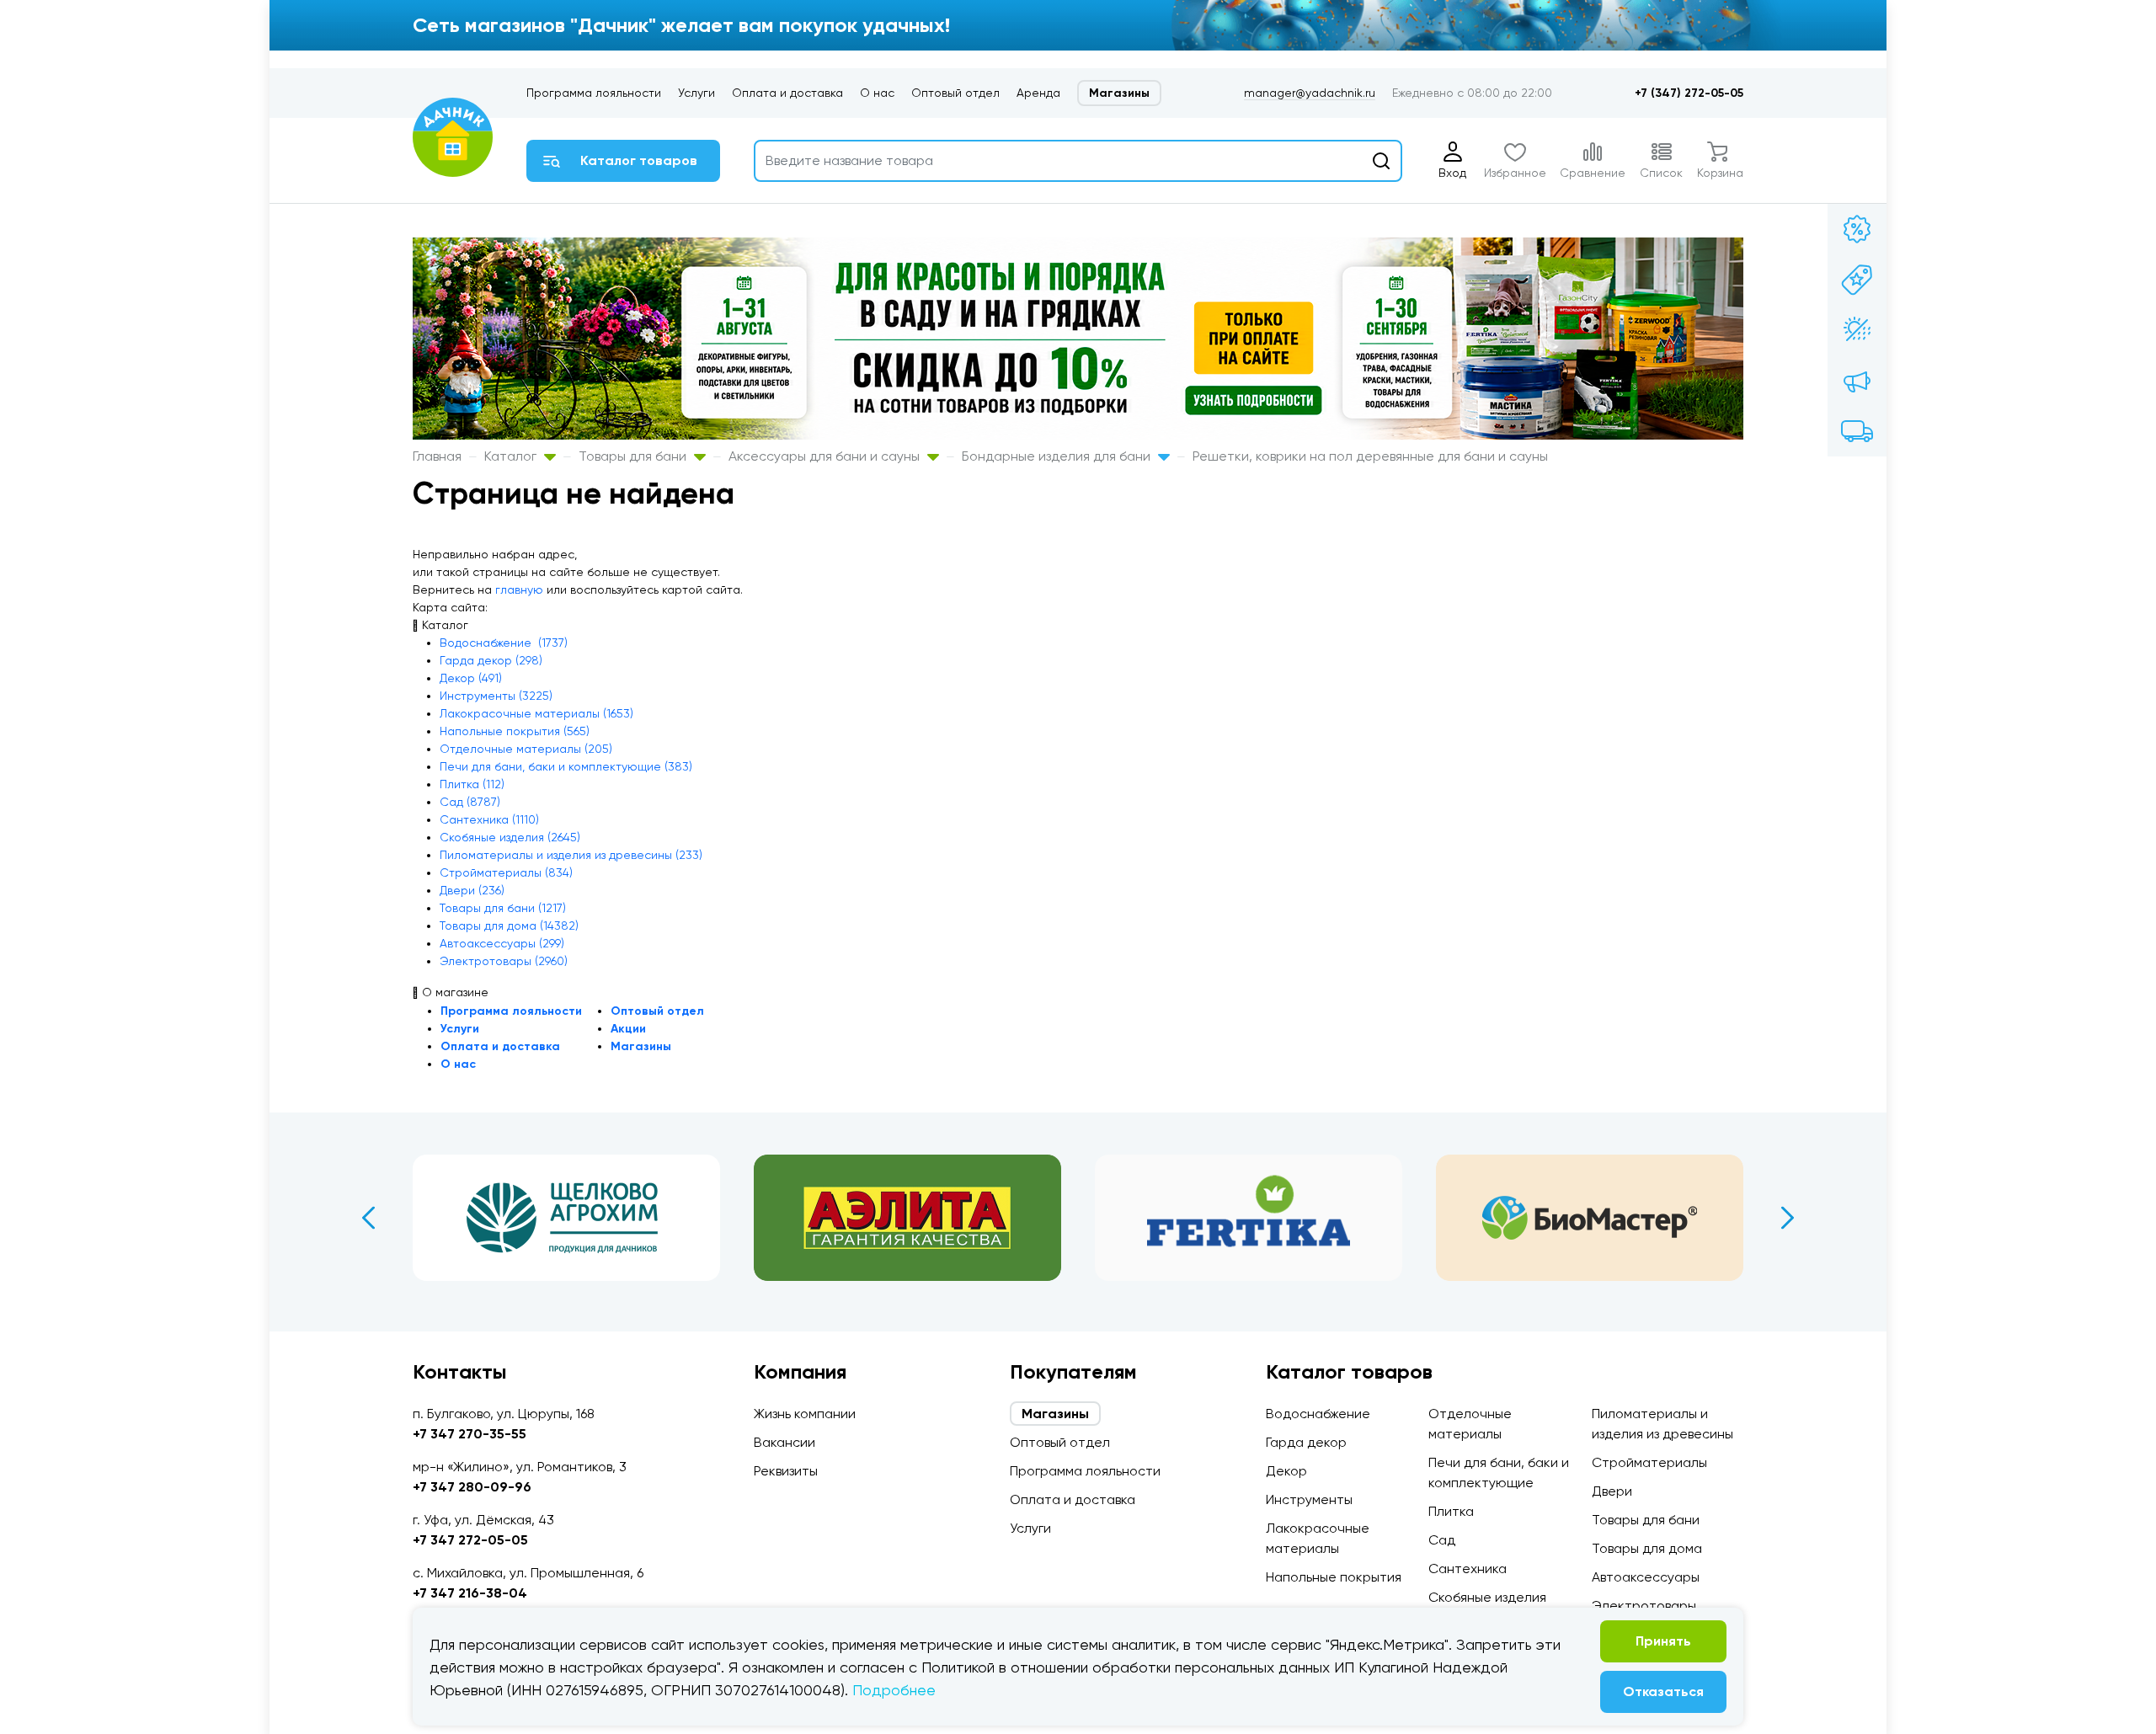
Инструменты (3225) (496, 696)
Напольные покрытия (1334, 1577)
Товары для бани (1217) (503, 908)
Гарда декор (1306, 1442)
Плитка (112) (472, 784)
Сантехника (1468, 1569)
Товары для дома (1647, 1548)
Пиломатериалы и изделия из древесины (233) (571, 855)
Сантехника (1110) (489, 819)
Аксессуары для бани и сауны (826, 456)
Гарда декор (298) (491, 660)
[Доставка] (1857, 431)
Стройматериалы (1649, 1462)
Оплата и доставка (787, 93)
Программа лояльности (594, 93)
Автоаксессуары (1646, 1577)
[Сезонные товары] (1857, 330)
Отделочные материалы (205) (526, 749)
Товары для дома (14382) (509, 926)
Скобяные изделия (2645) (510, 837)
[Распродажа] (1857, 381)
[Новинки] (1857, 280)
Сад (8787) (470, 802)
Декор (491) (471, 678)
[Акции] (1857, 229)
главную (519, 590)
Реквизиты (786, 1471)
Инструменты (1309, 1499)
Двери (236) (472, 890)
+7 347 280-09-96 (472, 1487)
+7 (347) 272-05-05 (1689, 93)
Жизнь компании (805, 1414)
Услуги (696, 93)
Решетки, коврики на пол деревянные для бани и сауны (1370, 456)
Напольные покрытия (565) (515, 731)
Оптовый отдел (955, 93)
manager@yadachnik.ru (1310, 93)
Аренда (1038, 93)
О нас (877, 93)
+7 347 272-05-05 (470, 1540)
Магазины (1119, 93)
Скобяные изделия (1487, 1597)
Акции (628, 1029)
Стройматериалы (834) (506, 872)
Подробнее (894, 1690)
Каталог (512, 456)
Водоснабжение (1318, 1414)
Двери (1612, 1491)
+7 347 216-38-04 (470, 1593)
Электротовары (1644, 1606)
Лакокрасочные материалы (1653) (536, 713)
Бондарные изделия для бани (1058, 456)
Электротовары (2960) (504, 961)
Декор (1286, 1471)
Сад (1442, 1540)
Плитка (1451, 1511)
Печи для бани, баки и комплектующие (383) (566, 766)
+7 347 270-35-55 (470, 1434)
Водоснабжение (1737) (504, 643)
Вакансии (784, 1442)
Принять (1663, 1641)
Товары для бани (634, 456)
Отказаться (1663, 1691)
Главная (437, 456)
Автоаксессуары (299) (502, 943)
